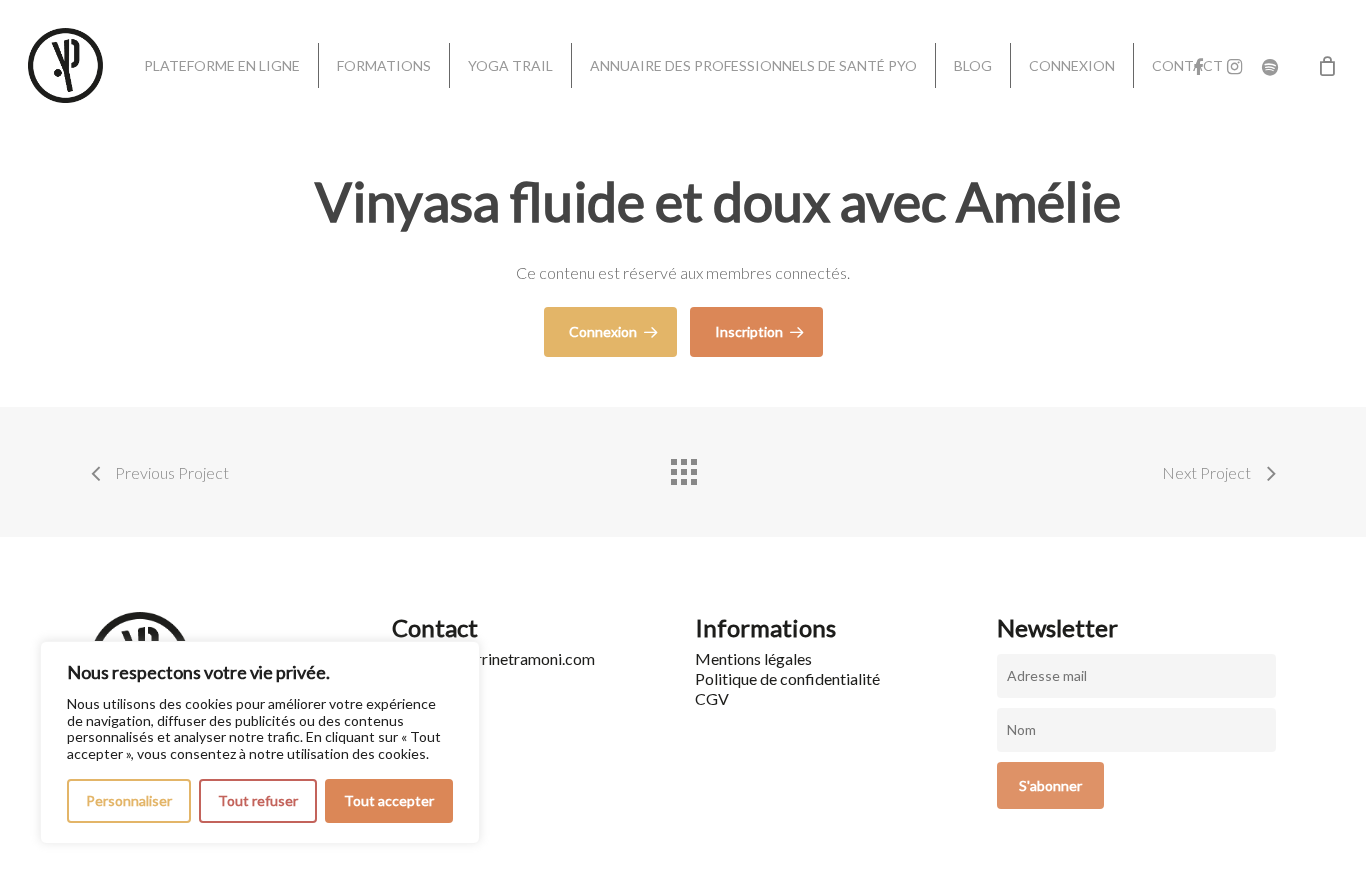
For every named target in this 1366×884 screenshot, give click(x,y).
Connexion (603, 331)
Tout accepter (389, 800)
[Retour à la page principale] (683, 467)
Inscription (749, 331)
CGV (712, 698)
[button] (1328, 10)
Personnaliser (129, 800)
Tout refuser (258, 800)
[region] (260, 742)
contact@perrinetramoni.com (493, 658)
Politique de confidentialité (787, 678)
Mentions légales (753, 658)
